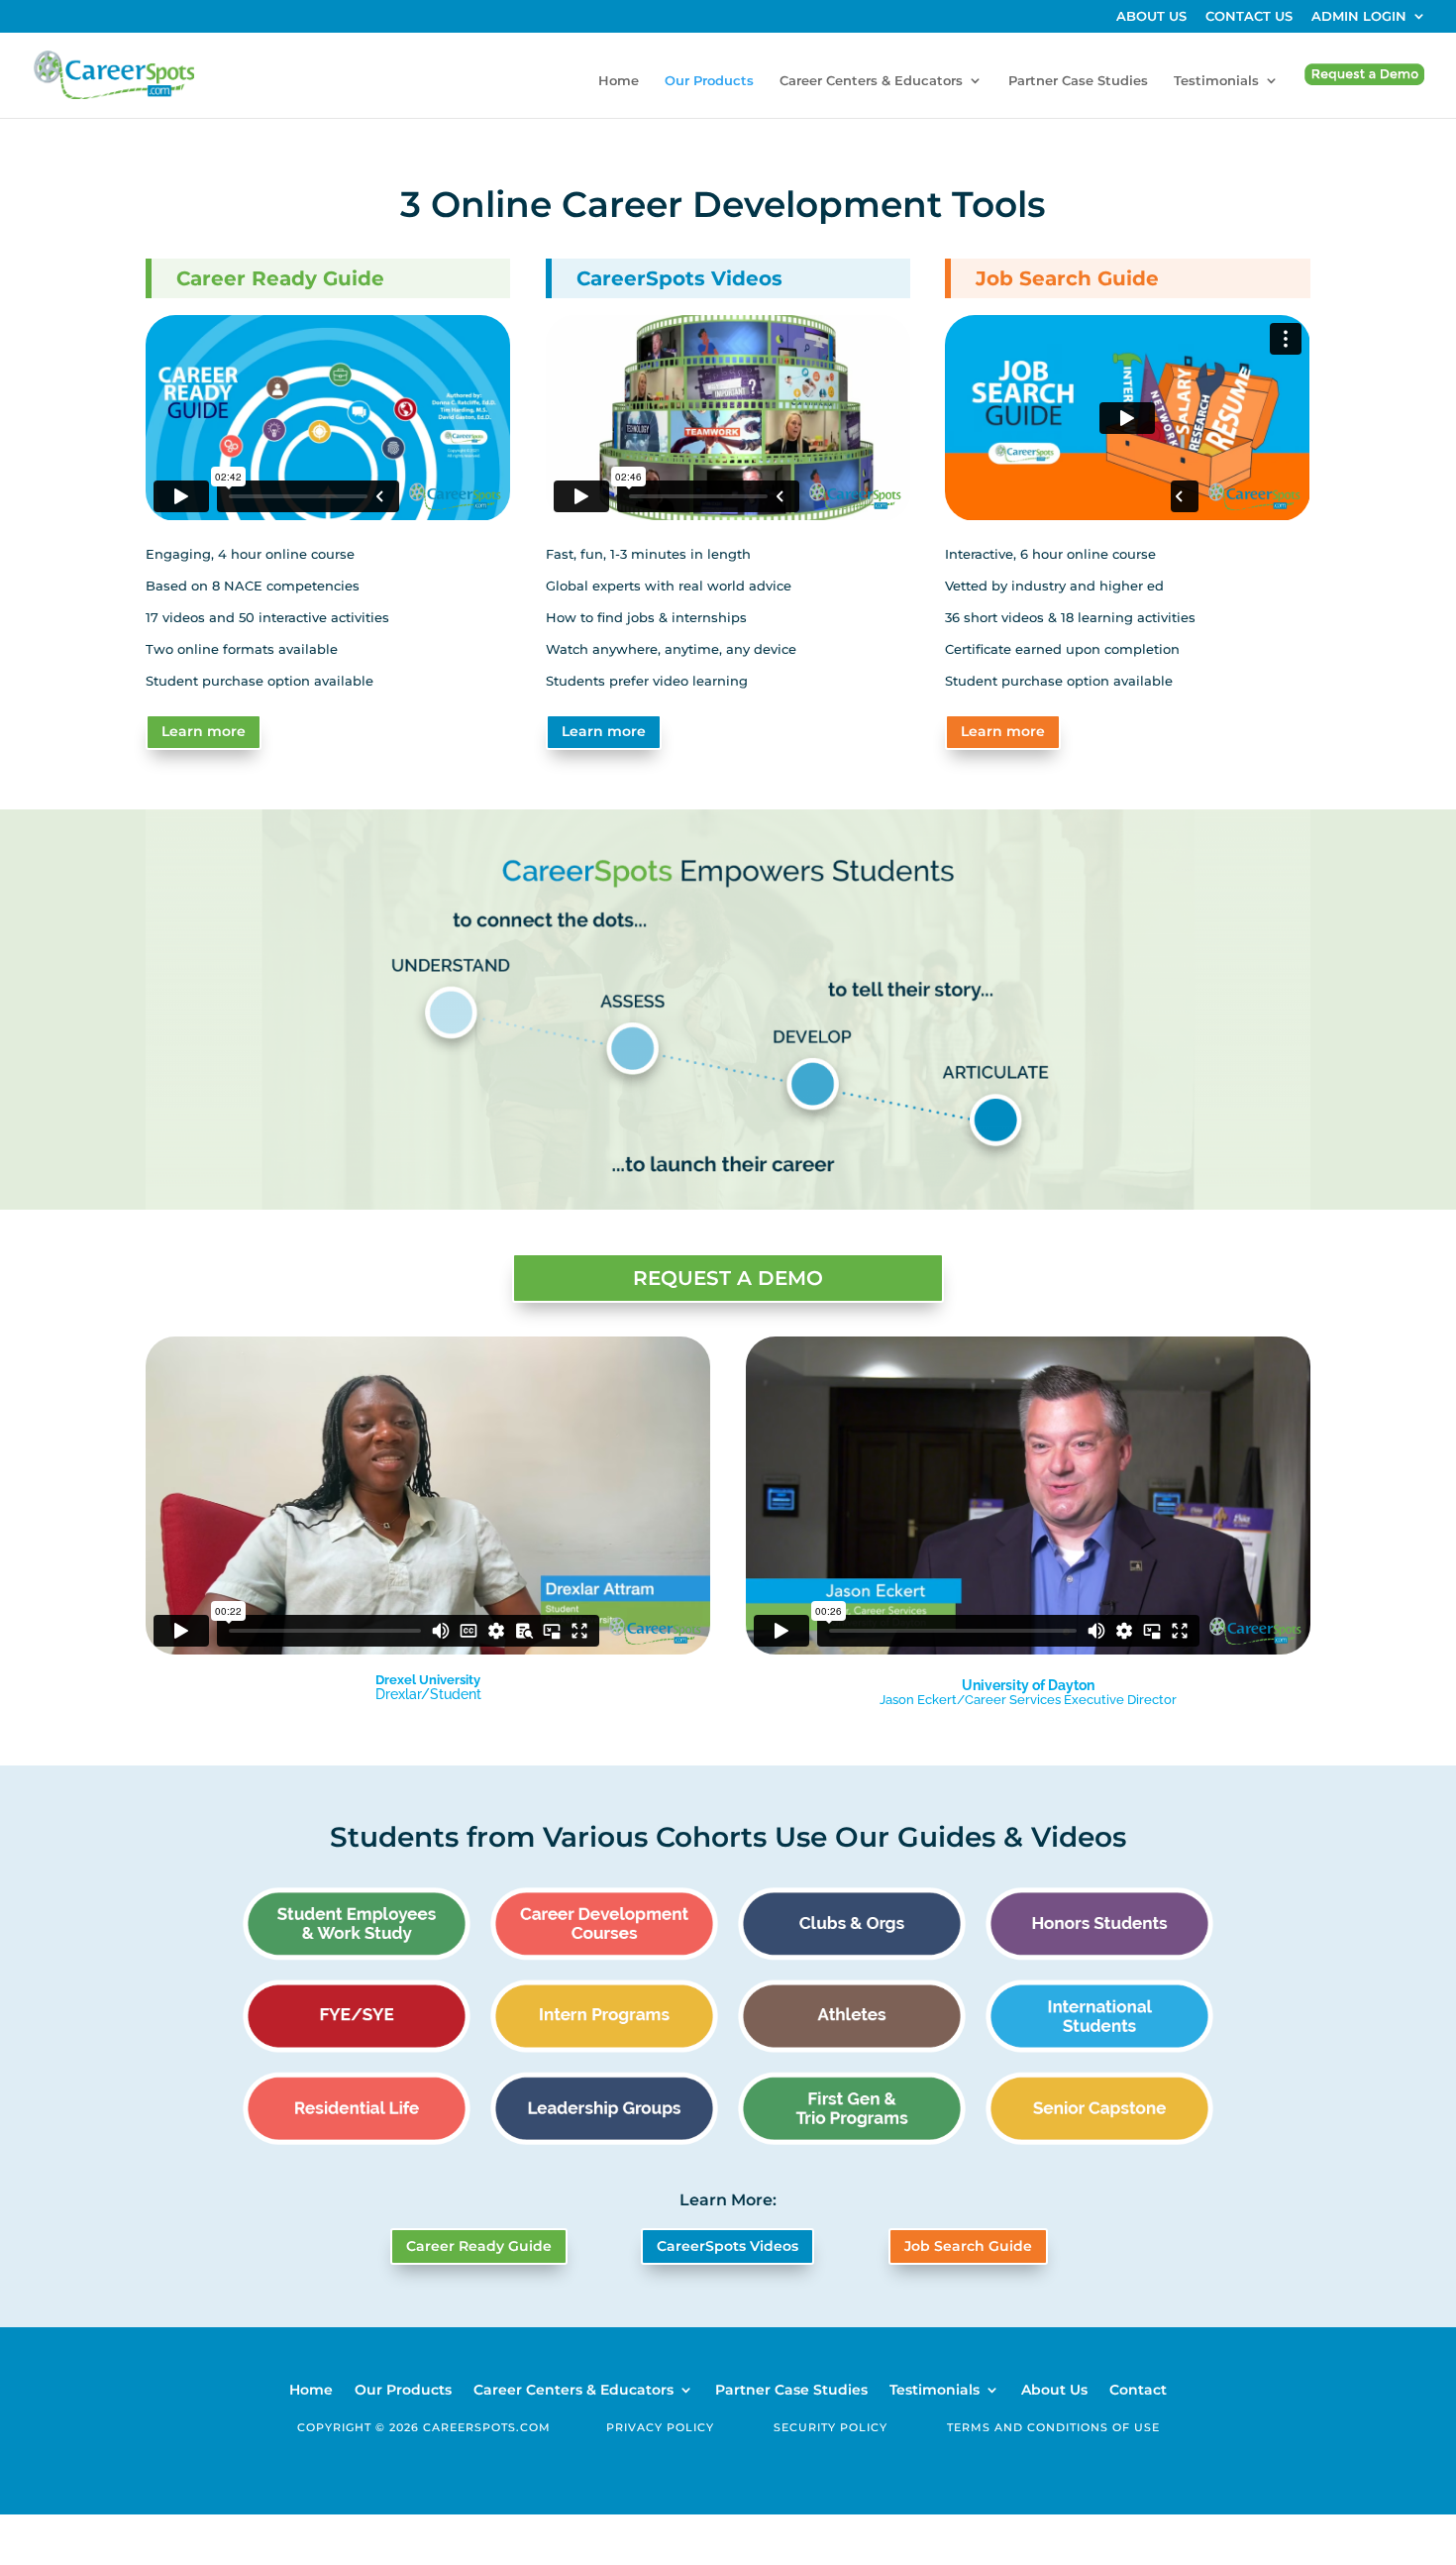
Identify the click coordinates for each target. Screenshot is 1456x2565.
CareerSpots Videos (728, 2246)
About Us (1054, 2391)
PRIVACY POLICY (660, 2427)
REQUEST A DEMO (728, 1278)
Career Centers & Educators (871, 81)
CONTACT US (1249, 17)
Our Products (709, 81)
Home (619, 81)
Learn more (204, 731)
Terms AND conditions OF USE (1053, 2427)
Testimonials (1216, 81)
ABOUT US (1151, 17)
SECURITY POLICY (831, 2427)
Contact (1138, 2391)
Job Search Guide (968, 2246)
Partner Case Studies (1078, 81)
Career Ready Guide (479, 2246)
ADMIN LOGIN (1359, 17)
